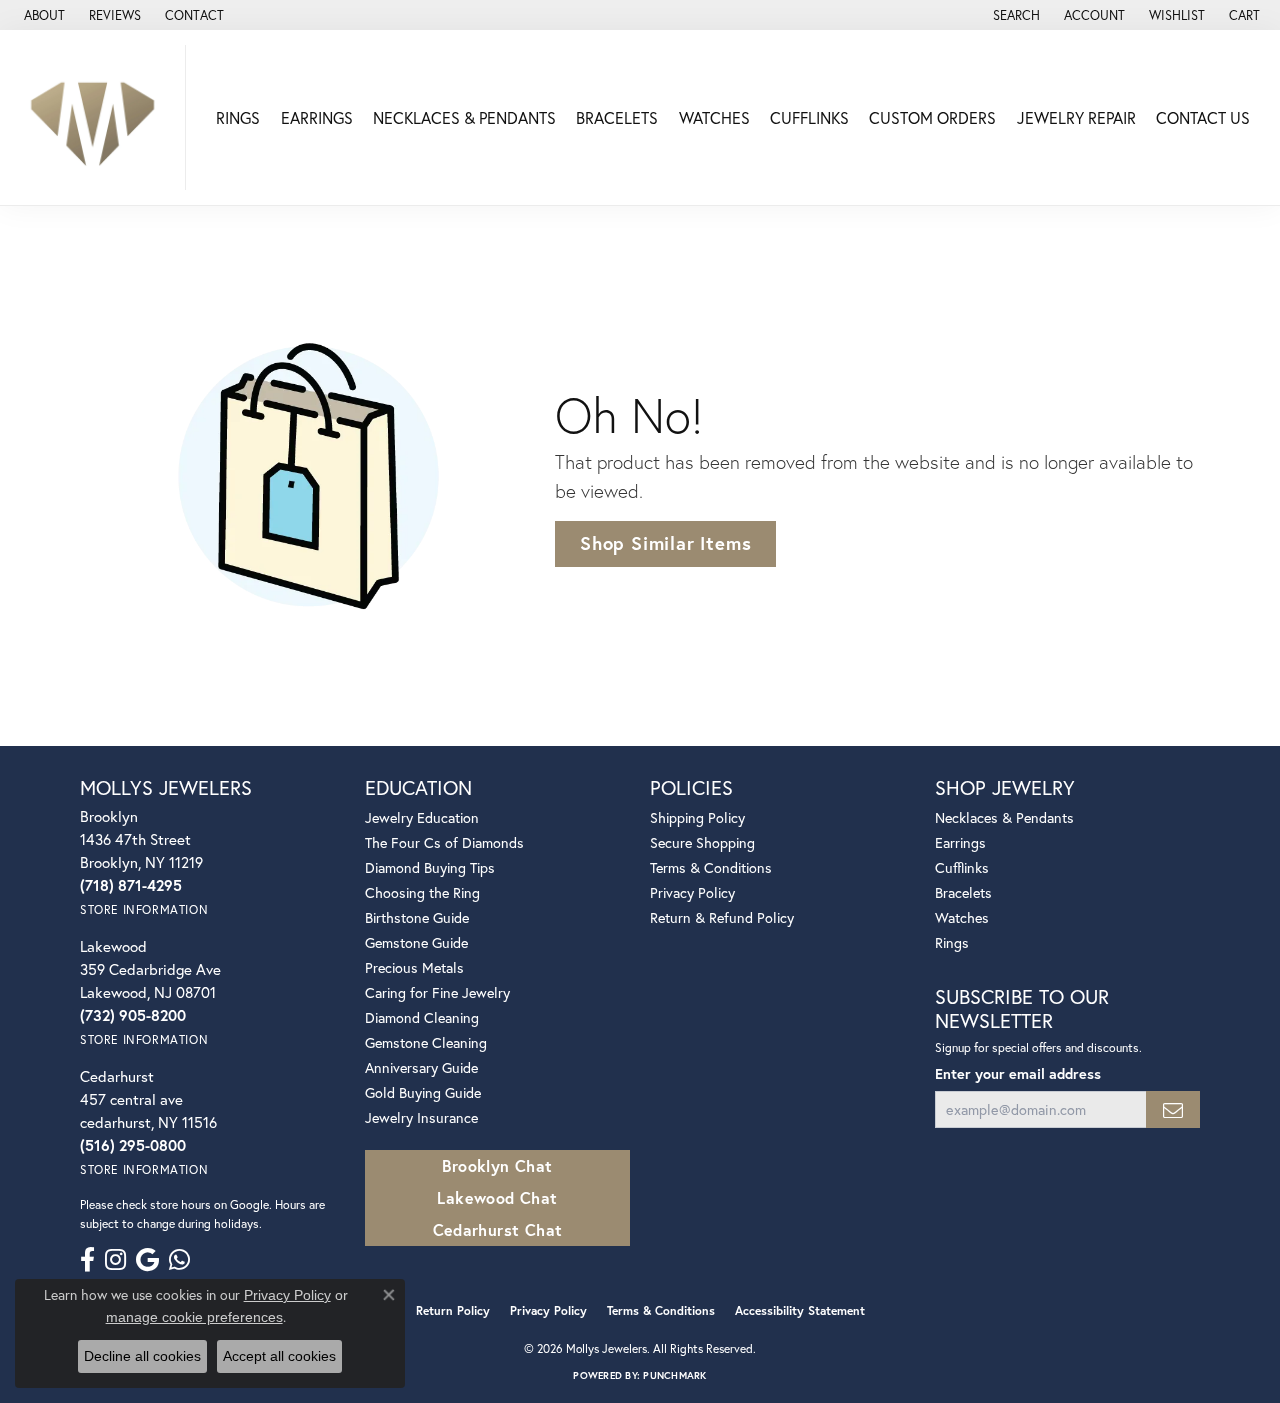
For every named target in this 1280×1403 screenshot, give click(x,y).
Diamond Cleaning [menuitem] (422, 1017)
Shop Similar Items (665, 543)
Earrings (317, 117)
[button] (1014, 15)
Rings (238, 117)
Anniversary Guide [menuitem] (421, 1067)
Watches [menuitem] (962, 917)
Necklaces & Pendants (464, 117)
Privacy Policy (692, 892)
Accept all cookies (279, 1356)
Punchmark (674, 1375)
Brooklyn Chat (497, 1165)
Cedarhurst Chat (498, 1229)
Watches (714, 117)
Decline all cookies (142, 1356)
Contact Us (1203, 117)
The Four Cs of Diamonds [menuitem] (444, 842)
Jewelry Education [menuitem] (422, 817)
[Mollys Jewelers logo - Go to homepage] (98, 117)
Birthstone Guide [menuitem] (417, 917)
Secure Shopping (702, 842)
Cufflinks (809, 117)
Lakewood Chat (497, 1197)
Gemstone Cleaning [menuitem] (426, 1042)
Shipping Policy (697, 817)
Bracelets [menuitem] (963, 892)
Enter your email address (1018, 1073)
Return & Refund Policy (722, 917)
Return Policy (453, 1310)
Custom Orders (932, 117)
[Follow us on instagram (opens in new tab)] (115, 1260)
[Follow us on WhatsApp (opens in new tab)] (179, 1260)
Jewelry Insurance (421, 1117)
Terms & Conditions (711, 867)
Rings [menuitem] (952, 942)
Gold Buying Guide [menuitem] (423, 1092)
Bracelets (617, 117)
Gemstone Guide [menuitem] (416, 942)
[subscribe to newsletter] (1173, 1109)
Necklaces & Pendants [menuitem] (1004, 817)
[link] (42, 15)
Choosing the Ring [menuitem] (422, 892)
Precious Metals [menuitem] (414, 967)
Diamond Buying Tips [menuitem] (430, 867)
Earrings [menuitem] (960, 842)
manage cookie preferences (194, 1317)
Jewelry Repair (1076, 117)
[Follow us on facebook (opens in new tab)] (87, 1260)
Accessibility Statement (800, 1310)
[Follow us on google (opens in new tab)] (147, 1260)
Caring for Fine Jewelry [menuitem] (437, 992)
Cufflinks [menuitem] (962, 867)
